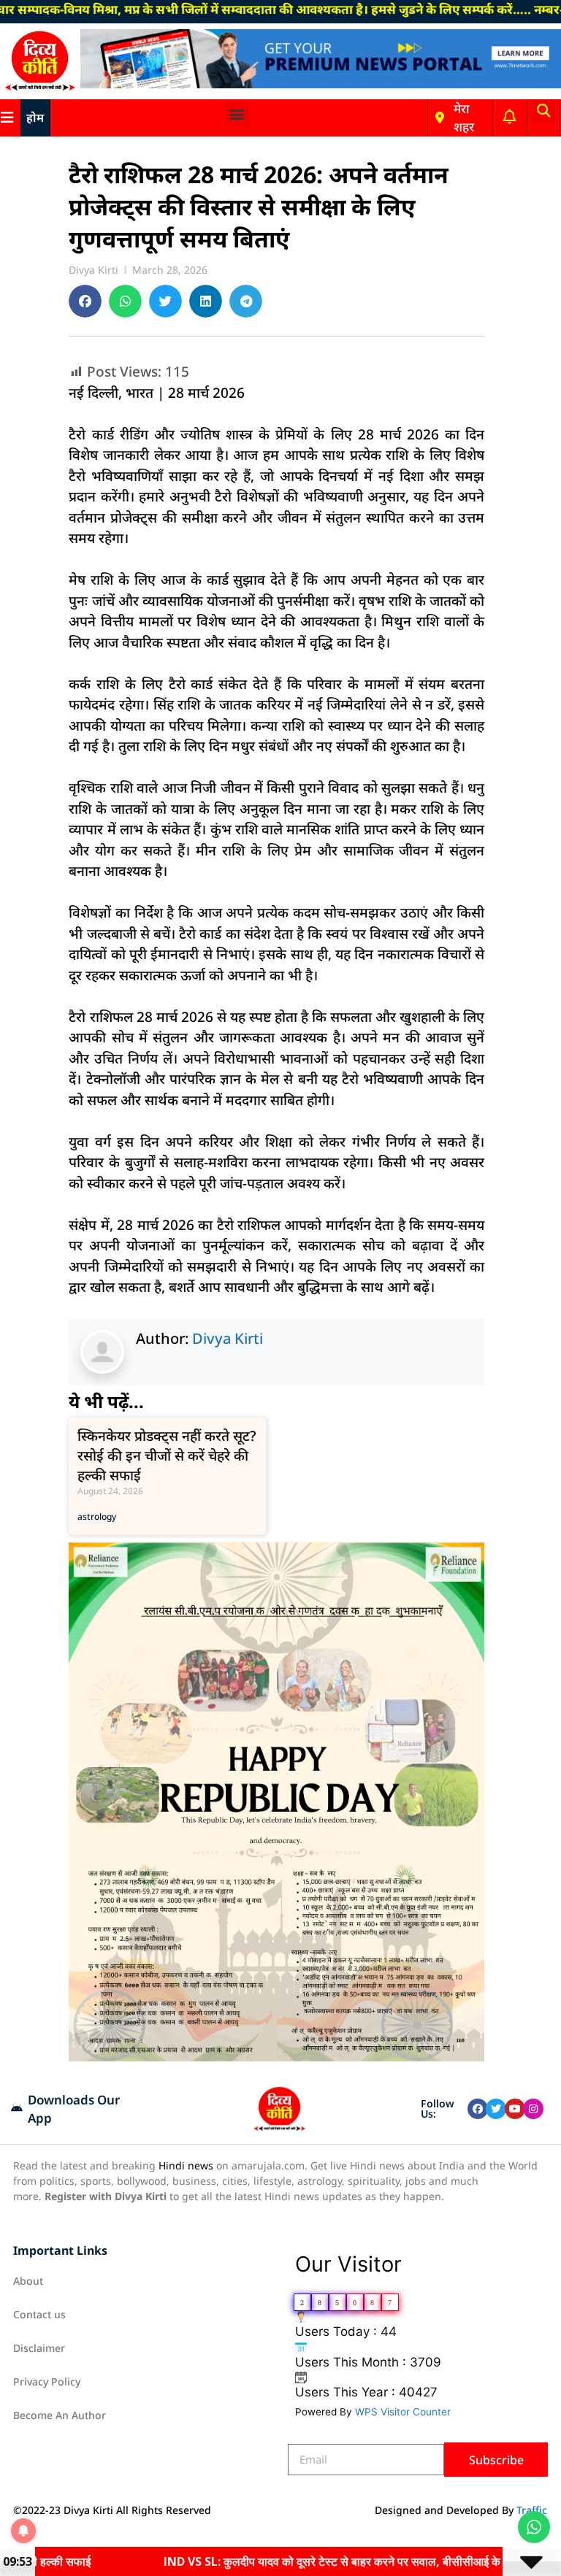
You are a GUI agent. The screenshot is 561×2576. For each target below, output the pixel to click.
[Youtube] (515, 2109)
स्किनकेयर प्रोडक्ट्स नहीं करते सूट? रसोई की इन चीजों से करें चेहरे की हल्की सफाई (167, 1456)
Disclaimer (39, 2348)
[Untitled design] (276, 2057)
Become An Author (60, 2415)
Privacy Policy (47, 2381)
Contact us (39, 2314)
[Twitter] (496, 2109)
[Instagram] (533, 2109)
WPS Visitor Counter (403, 2412)
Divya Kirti (228, 1338)
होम (35, 118)
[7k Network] (321, 84)
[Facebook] (478, 2109)
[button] (237, 114)
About (28, 2281)
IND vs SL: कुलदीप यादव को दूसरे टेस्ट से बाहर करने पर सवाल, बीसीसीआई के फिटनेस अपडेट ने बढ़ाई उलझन (320, 2561)
